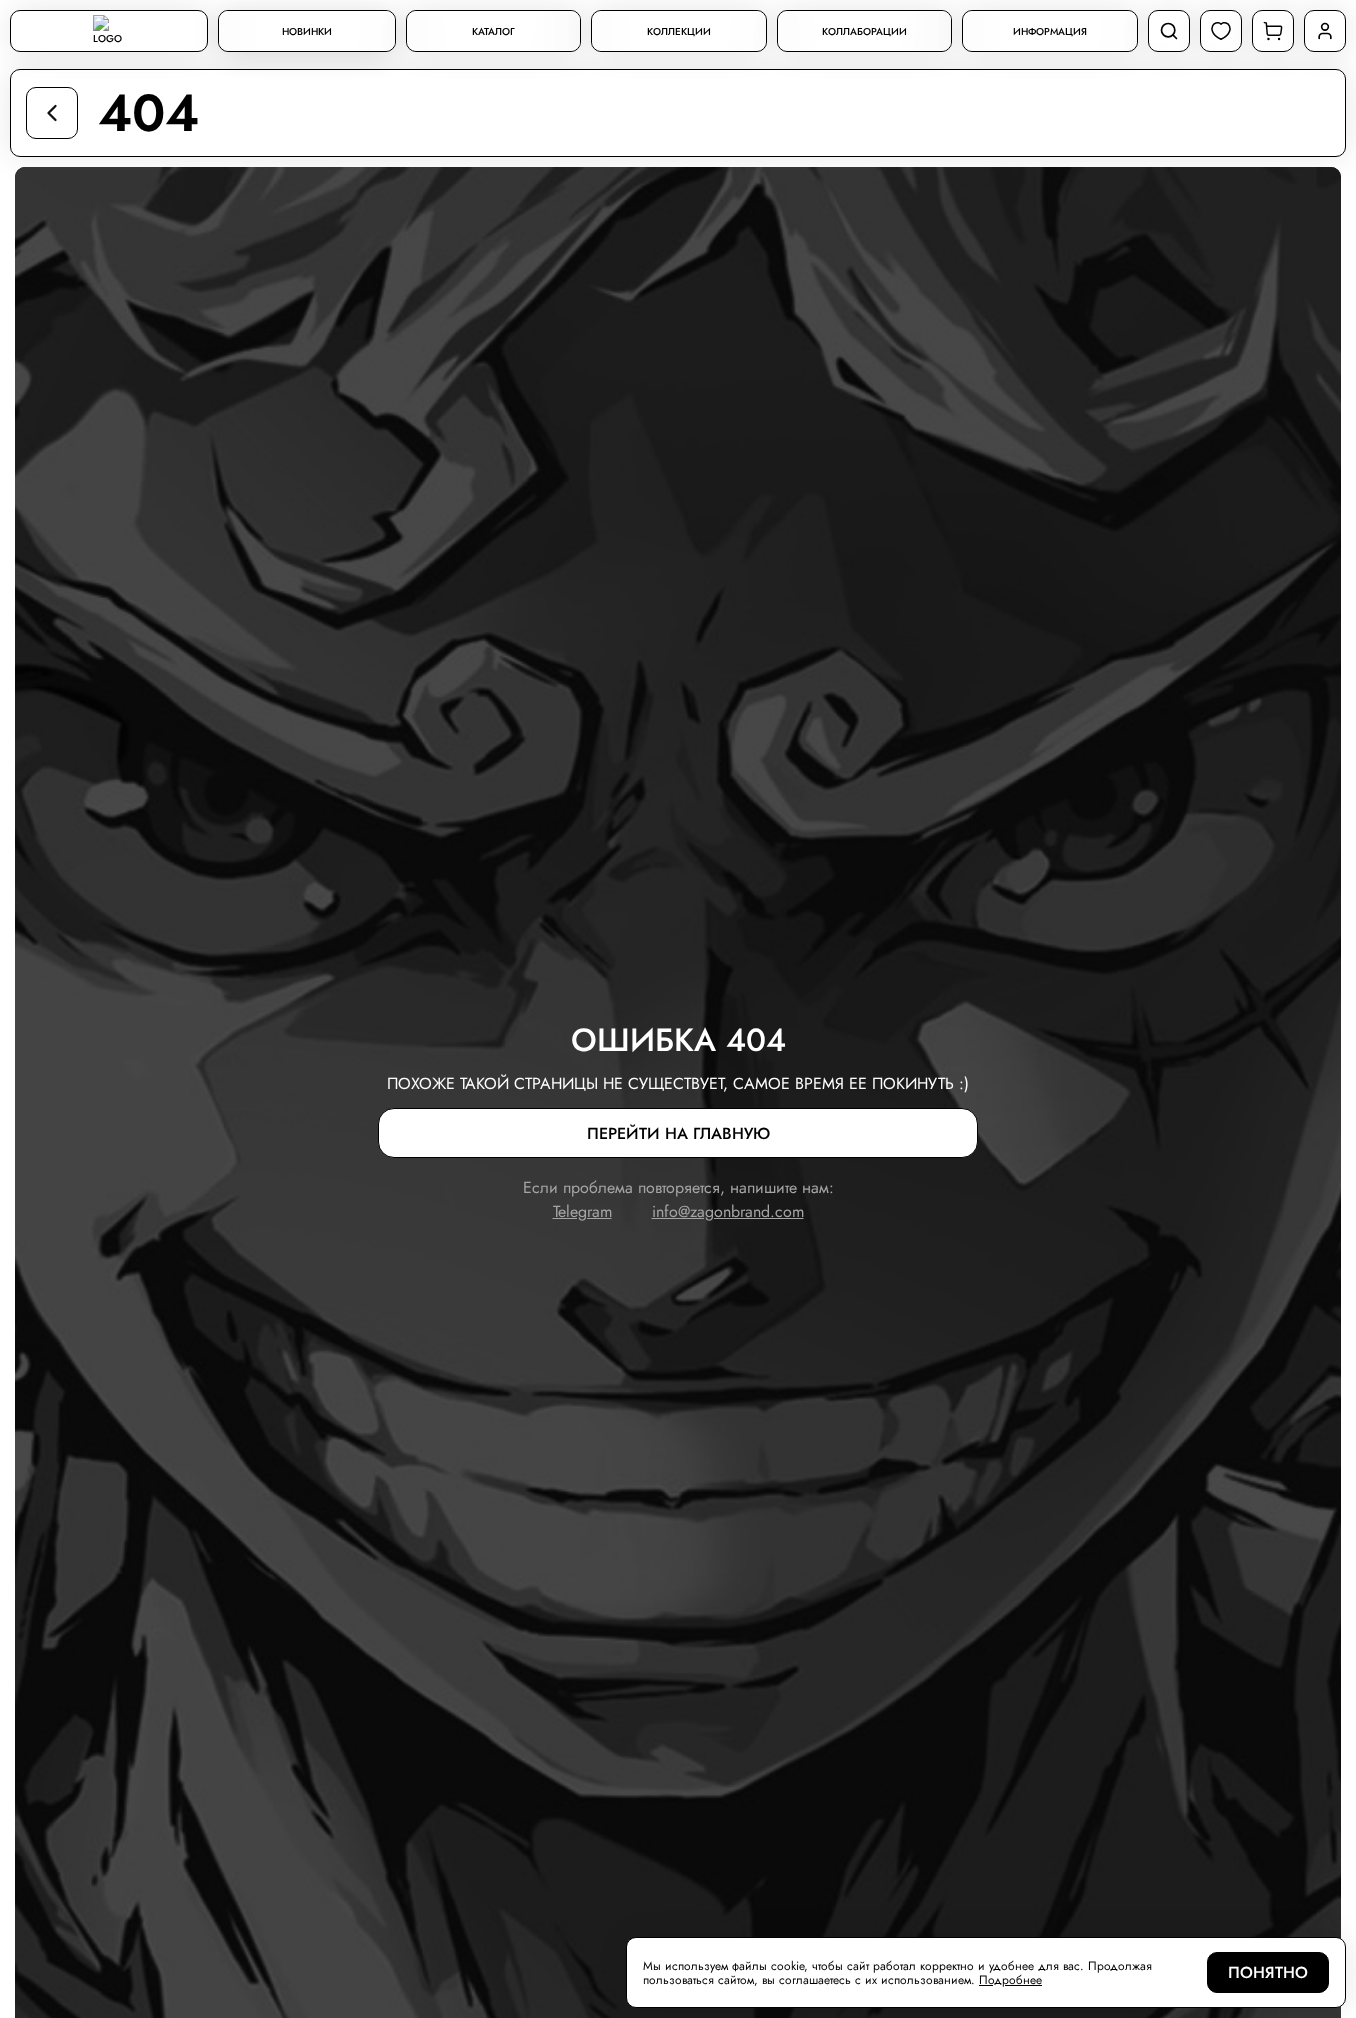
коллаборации (864, 31)
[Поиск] (1169, 31)
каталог (493, 31)
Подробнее (1010, 1980)
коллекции (679, 31)
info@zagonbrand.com (728, 1211)
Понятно (1268, 1972)
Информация (1050, 31)
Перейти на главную (678, 1133)
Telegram (582, 1211)
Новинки (307, 31)
